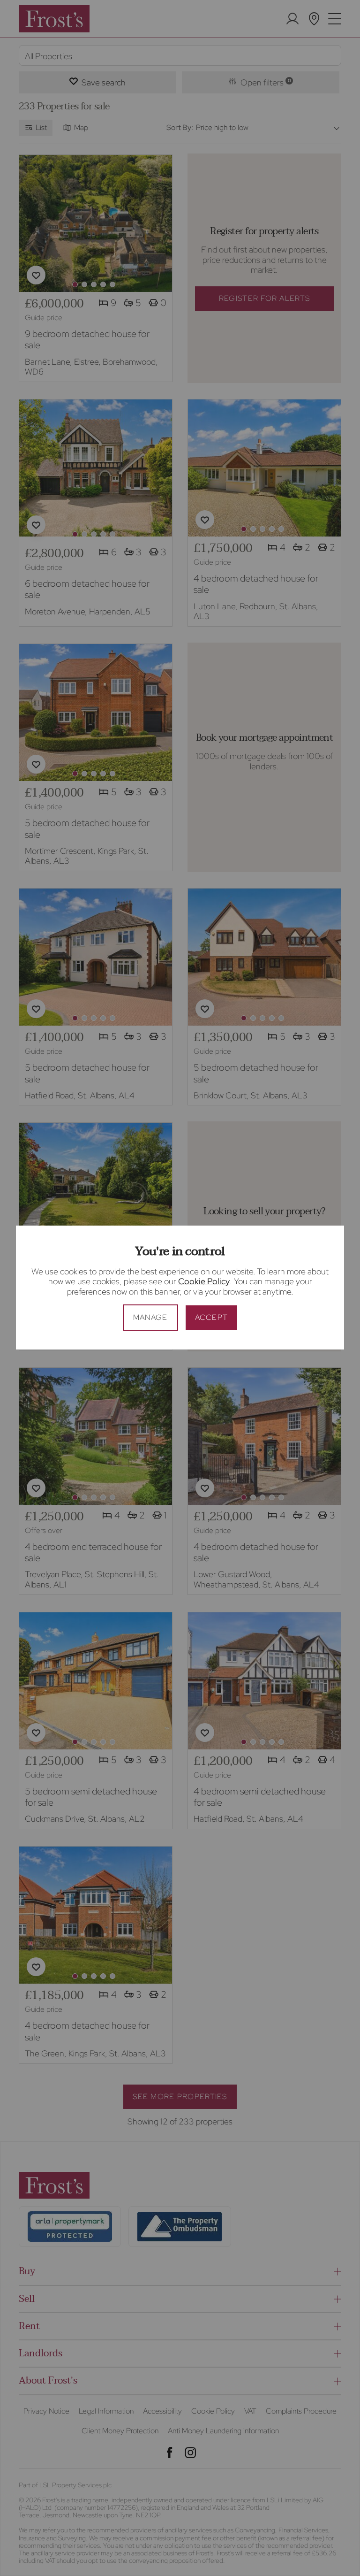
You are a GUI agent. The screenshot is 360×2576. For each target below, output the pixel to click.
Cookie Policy (204, 1281)
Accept (212, 1317)
